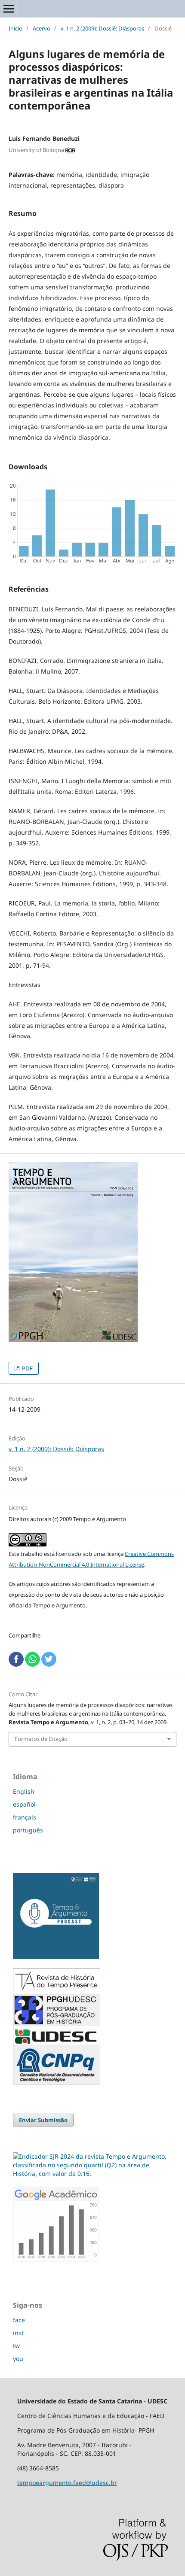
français (25, 1817)
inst (18, 2333)
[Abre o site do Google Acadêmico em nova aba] (56, 2259)
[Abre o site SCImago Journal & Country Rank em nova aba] (92, 2173)
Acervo (42, 28)
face (19, 2320)
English (24, 1791)
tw (16, 2346)
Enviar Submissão (43, 2120)
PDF (27, 1368)
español (24, 1804)
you (18, 2359)
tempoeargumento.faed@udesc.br (67, 2483)
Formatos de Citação (41, 1739)
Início (15, 28)
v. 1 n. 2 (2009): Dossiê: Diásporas (102, 28)
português (28, 1830)
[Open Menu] (9, 9)
